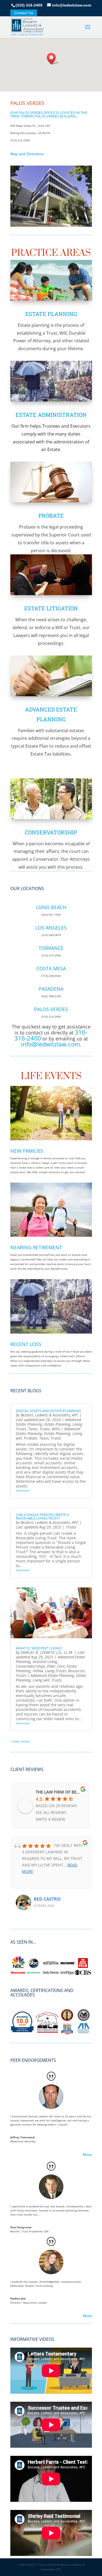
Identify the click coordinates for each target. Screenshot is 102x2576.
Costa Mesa (51, 968)
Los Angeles (51, 928)
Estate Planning (51, 314)
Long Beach (51, 907)
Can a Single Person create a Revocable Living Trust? (42, 1516)
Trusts (45, 1429)
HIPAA (38, 1671)
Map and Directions (27, 154)
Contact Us (24, 13)
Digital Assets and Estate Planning (48, 1411)
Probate (51, 515)
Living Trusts (55, 1671)
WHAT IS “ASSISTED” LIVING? (39, 1648)
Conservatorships (30, 1666)
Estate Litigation (51, 608)
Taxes (33, 1429)
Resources (76, 1671)
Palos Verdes (51, 1009)
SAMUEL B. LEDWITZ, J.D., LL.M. (47, 1652)
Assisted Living (45, 1662)
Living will (41, 1680)
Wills (56, 1429)
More (87, 2155)
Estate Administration (51, 415)
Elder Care (56, 1666)
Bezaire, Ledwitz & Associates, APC (50, 1415)
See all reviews (51, 1812)
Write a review (50, 1819)
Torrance (51, 948)
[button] (53, 59)
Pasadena (51, 989)
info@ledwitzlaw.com (50, 1044)
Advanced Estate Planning (52, 1675)
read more (23, 1490)
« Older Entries (20, 1741)
